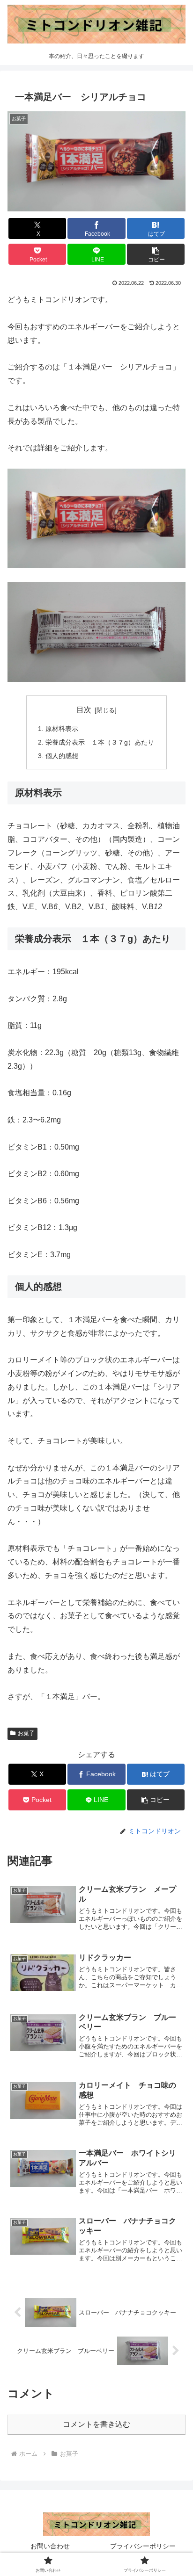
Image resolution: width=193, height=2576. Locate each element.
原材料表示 (62, 729)
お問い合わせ (50, 2546)
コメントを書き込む (96, 2424)
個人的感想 (62, 756)
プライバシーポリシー (143, 2546)
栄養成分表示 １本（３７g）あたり (100, 742)
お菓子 (26, 1733)
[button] (156, 254)
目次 (84, 710)
